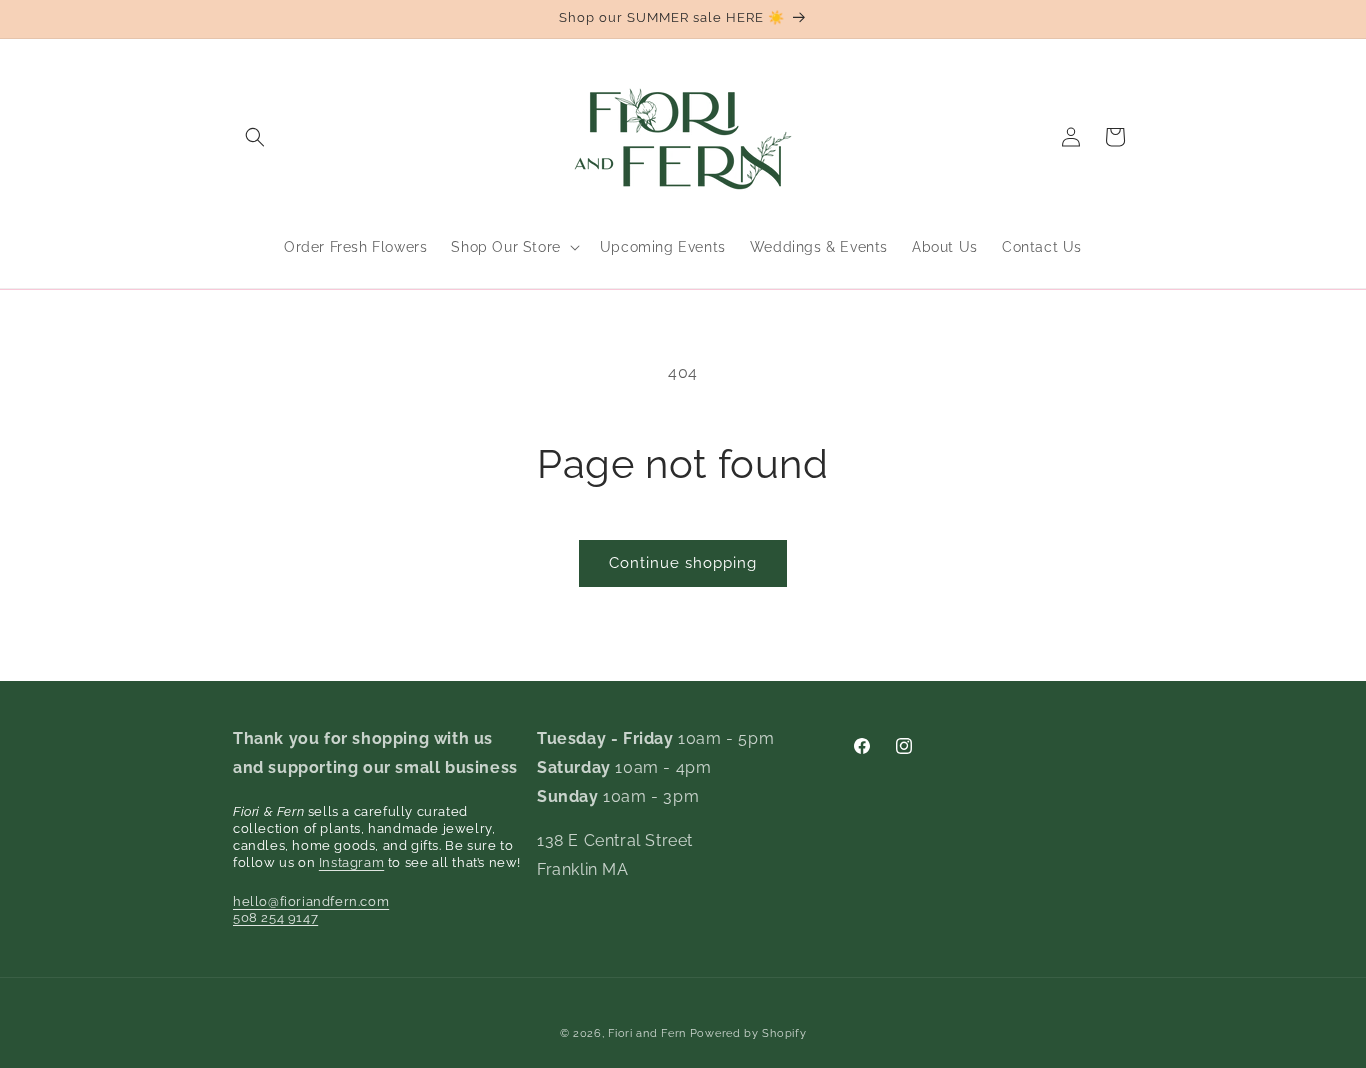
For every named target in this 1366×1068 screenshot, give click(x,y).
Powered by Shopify (748, 1033)
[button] (255, 137)
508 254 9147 (275, 917)
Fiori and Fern (647, 1033)
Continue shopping (683, 563)
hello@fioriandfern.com (311, 901)
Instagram (351, 862)
